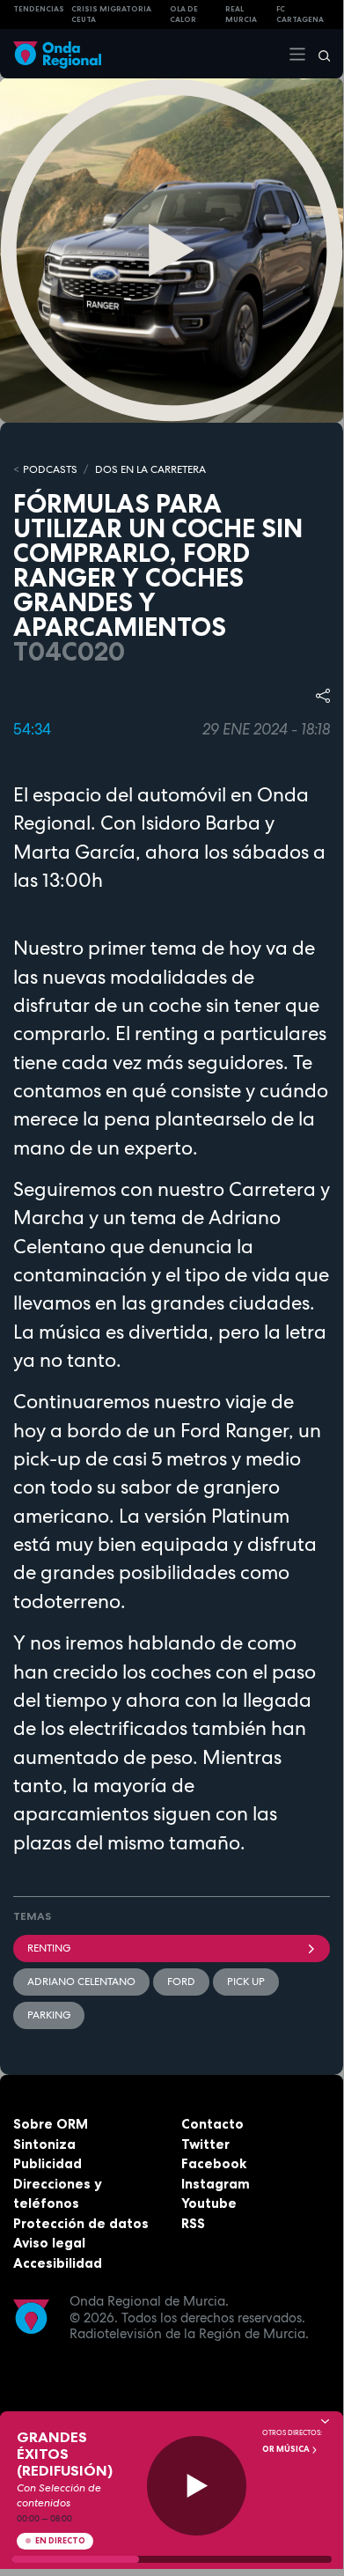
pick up (246, 1982)
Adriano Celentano (81, 1982)
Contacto (212, 2124)
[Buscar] (318, 54)
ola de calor (184, 15)
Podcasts (50, 469)
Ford (181, 1982)
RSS (193, 2223)
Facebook (214, 2163)
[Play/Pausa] (197, 2486)
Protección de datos (81, 2223)
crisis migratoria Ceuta (111, 15)
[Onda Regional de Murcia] (57, 53)
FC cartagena (300, 15)
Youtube (209, 2203)
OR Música (287, 2449)
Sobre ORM (51, 2124)
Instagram (216, 2184)
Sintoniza (44, 2144)
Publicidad (48, 2163)
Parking (49, 2015)
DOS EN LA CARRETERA (150, 469)
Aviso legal (49, 2243)
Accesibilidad (58, 2263)
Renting (49, 1948)
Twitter (205, 2144)
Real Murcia (241, 15)
